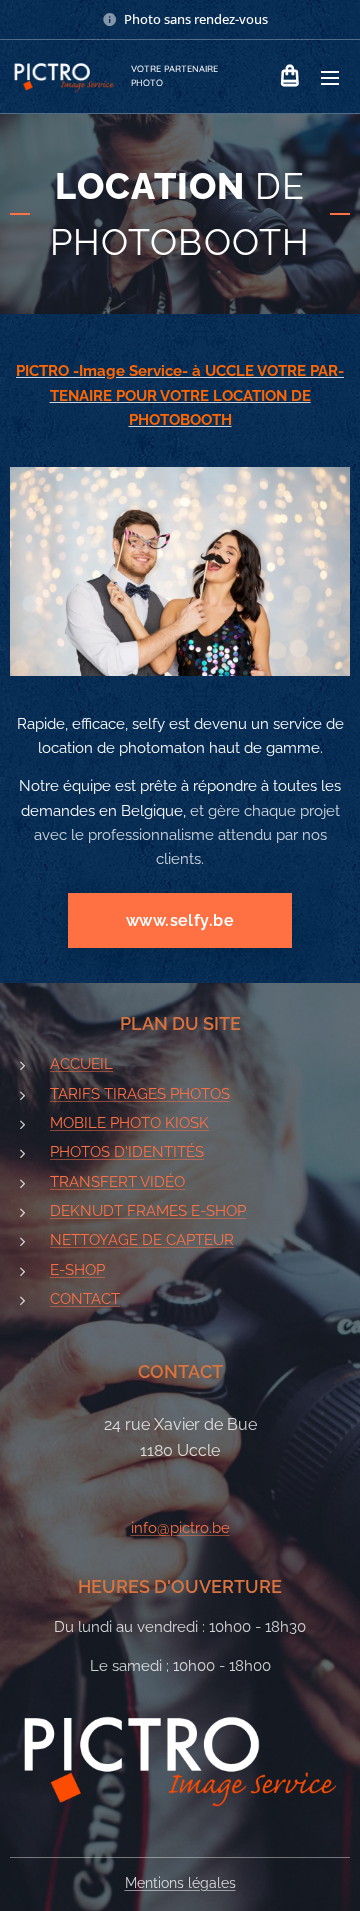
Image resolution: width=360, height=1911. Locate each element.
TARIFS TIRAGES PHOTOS (140, 1094)
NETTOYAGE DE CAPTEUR (142, 1240)
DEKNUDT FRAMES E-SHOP (148, 1211)
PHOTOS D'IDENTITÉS (127, 1152)
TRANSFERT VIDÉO (117, 1182)
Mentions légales (180, 1883)
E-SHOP (77, 1270)
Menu (330, 77)
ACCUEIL (81, 1064)
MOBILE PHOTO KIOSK (129, 1123)
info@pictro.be (180, 1528)
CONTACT (85, 1299)
